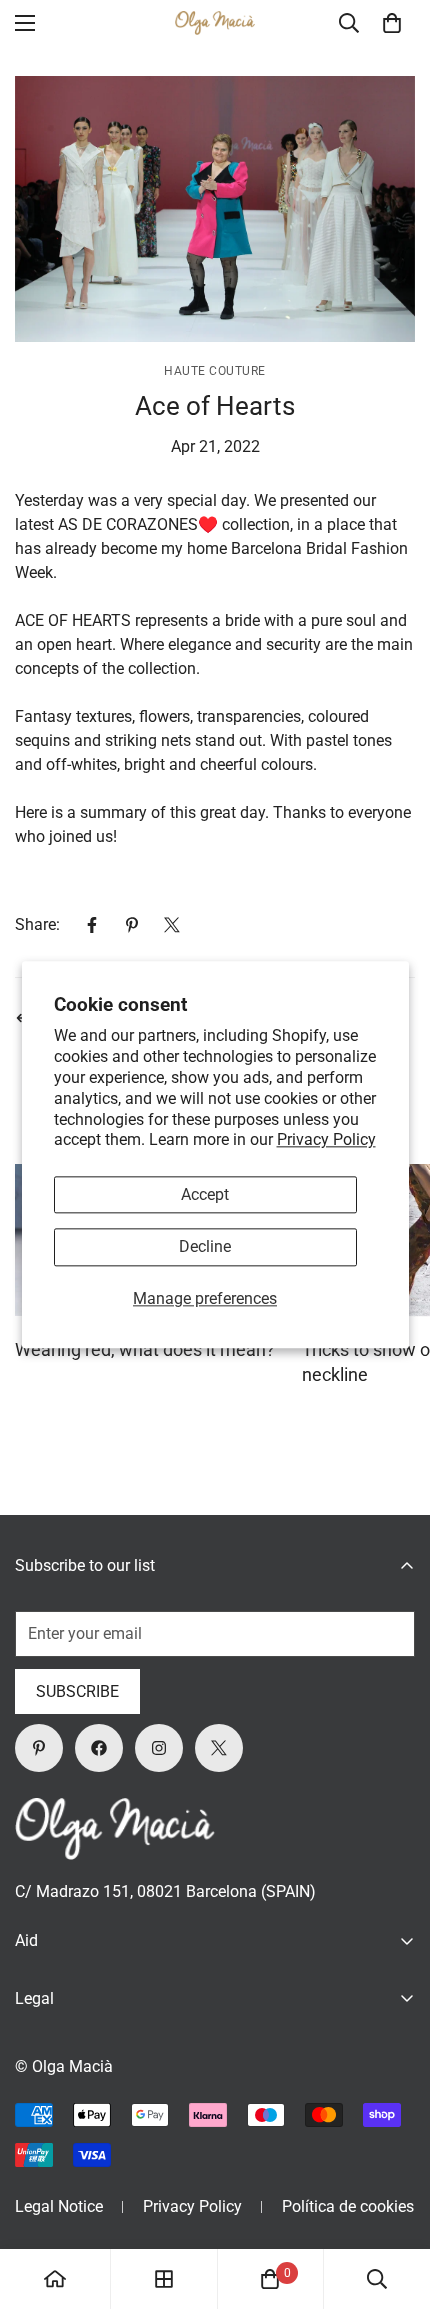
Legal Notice (59, 2206)
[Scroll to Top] (394, 2203)
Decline (205, 1247)
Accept (205, 1195)
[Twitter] (172, 925)
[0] (392, 23)
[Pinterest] (132, 925)
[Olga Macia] (215, 23)
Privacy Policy (326, 1140)
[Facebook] (92, 925)
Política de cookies (348, 2206)
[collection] (164, 2279)
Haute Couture (215, 371)
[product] (55, 2279)
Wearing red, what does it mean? (145, 1349)
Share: (37, 924)
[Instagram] (159, 1748)
